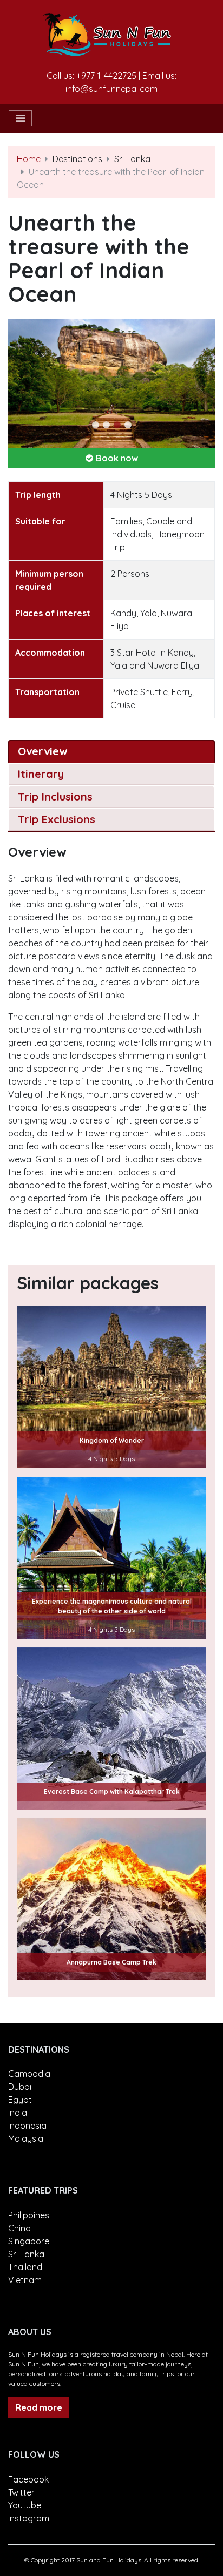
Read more (39, 2407)
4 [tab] (128, 425)
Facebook (28, 2479)
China (19, 2228)
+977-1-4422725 (106, 76)
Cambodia (29, 2074)
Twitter (21, 2492)
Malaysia (26, 2138)
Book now (117, 458)
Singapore (29, 2241)
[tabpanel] (111, 383)
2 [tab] (106, 425)
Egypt (20, 2100)
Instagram (29, 2518)
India (18, 2113)
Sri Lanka (26, 2254)
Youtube (25, 2505)
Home (29, 159)
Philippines (29, 2215)
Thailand (25, 2267)
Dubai (20, 2087)
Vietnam (25, 2280)
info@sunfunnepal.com (111, 89)
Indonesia (27, 2126)
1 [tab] (95, 425)
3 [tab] (117, 425)
